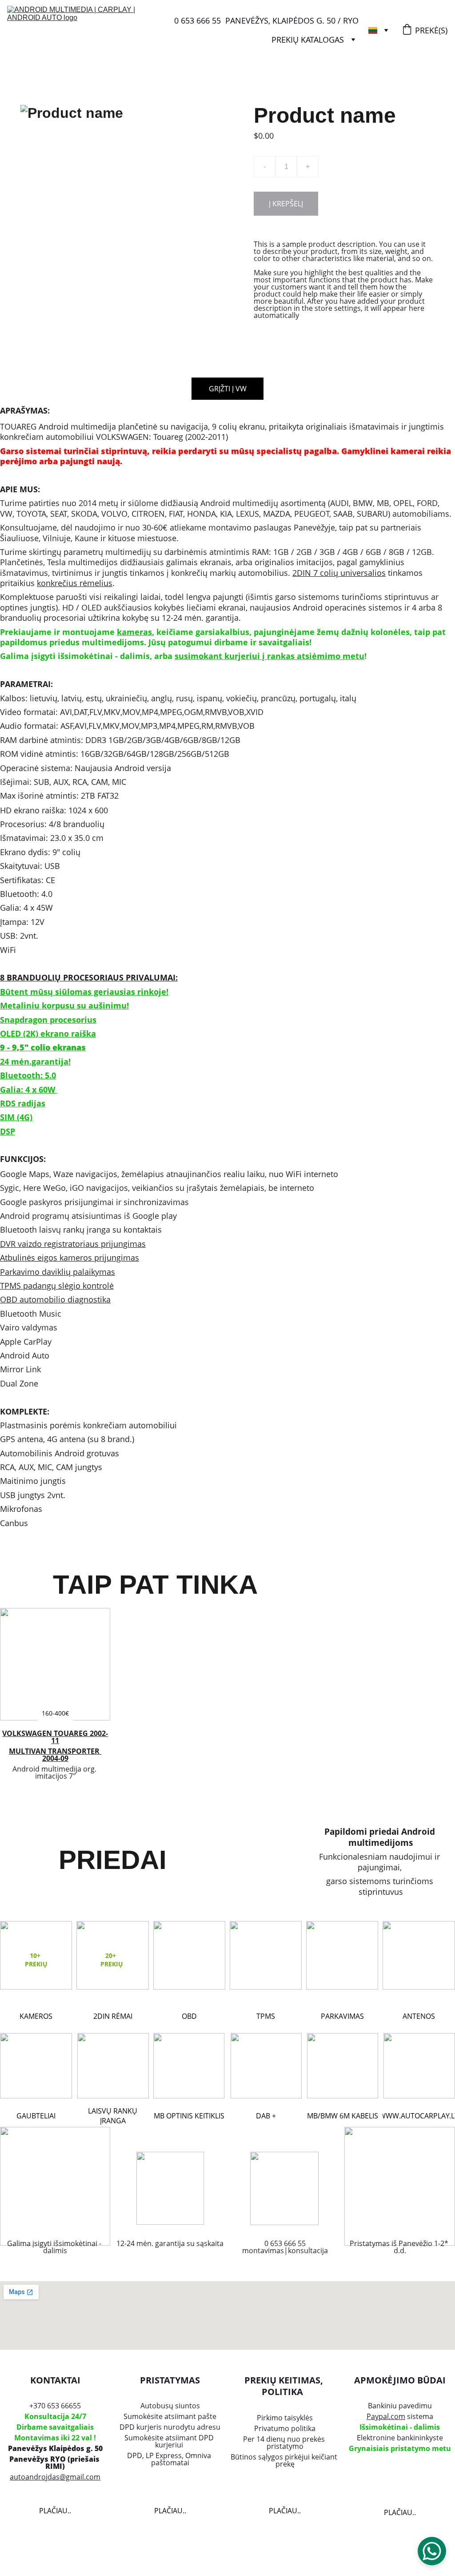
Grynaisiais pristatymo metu (400, 2448)
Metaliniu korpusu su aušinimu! (64, 1005)
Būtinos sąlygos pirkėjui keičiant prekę (285, 2460)
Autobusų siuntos (170, 2406)
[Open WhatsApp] (432, 2551)
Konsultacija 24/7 (55, 2416)
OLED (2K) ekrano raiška (48, 1033)
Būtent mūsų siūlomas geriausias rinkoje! (84, 992)
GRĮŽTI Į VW (228, 389)
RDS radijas (23, 1103)
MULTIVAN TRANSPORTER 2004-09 (55, 1755)
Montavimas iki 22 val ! (55, 2438)
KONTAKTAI (55, 2380)
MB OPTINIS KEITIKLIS (189, 2116)
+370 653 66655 (55, 2406)
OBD (189, 2016)
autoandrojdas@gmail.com (55, 2477)
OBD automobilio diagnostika (55, 1299)
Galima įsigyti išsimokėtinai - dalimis (55, 2247)
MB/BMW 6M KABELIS (343, 2116)
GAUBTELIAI (36, 2116)
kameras (134, 632)
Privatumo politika (285, 2428)
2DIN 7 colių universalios (339, 573)
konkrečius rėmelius (75, 583)
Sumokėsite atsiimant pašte (170, 2416)
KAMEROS (36, 2016)
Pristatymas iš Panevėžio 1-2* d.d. (400, 2247)
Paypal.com (386, 2416)
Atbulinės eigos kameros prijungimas (70, 1258)
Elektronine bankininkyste (400, 2438)
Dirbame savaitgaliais (55, 2427)
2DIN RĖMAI (113, 2016)
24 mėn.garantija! (35, 1061)
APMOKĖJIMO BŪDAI (400, 2380)
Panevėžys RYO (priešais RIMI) (55, 2463)
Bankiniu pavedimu (400, 2406)
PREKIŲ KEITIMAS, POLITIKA (285, 2386)
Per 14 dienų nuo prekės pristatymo (285, 2443)
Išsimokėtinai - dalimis (400, 2427)
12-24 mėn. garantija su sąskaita (170, 2243)
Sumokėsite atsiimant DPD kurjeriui (170, 2441)
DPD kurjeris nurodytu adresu (170, 2427)
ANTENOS (419, 2016)
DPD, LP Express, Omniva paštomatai (170, 2459)
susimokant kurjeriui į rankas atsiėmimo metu (269, 656)
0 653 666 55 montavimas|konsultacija (285, 2247)
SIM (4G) (16, 1117)
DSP (8, 1131)
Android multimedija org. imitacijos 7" (55, 1772)
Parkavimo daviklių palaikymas (58, 1272)
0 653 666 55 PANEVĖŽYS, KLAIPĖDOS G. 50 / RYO (266, 20)
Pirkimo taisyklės (285, 2418)
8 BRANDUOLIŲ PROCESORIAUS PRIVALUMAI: (89, 977)
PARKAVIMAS (342, 2016)
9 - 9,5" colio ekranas (43, 1047)
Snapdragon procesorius (48, 1020)
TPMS (266, 2016)
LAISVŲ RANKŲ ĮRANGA (113, 2116)
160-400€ (55, 1713)
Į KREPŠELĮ (286, 204)
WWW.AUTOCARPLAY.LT (419, 2116)
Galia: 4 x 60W (36, 1089)
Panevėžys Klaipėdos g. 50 (55, 2448)
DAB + (266, 2116)
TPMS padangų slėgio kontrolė (57, 1286)
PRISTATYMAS (170, 2380)
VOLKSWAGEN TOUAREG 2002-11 (55, 1737)
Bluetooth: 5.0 (28, 1075)
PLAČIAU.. (55, 2511)
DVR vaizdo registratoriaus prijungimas (73, 1244)
